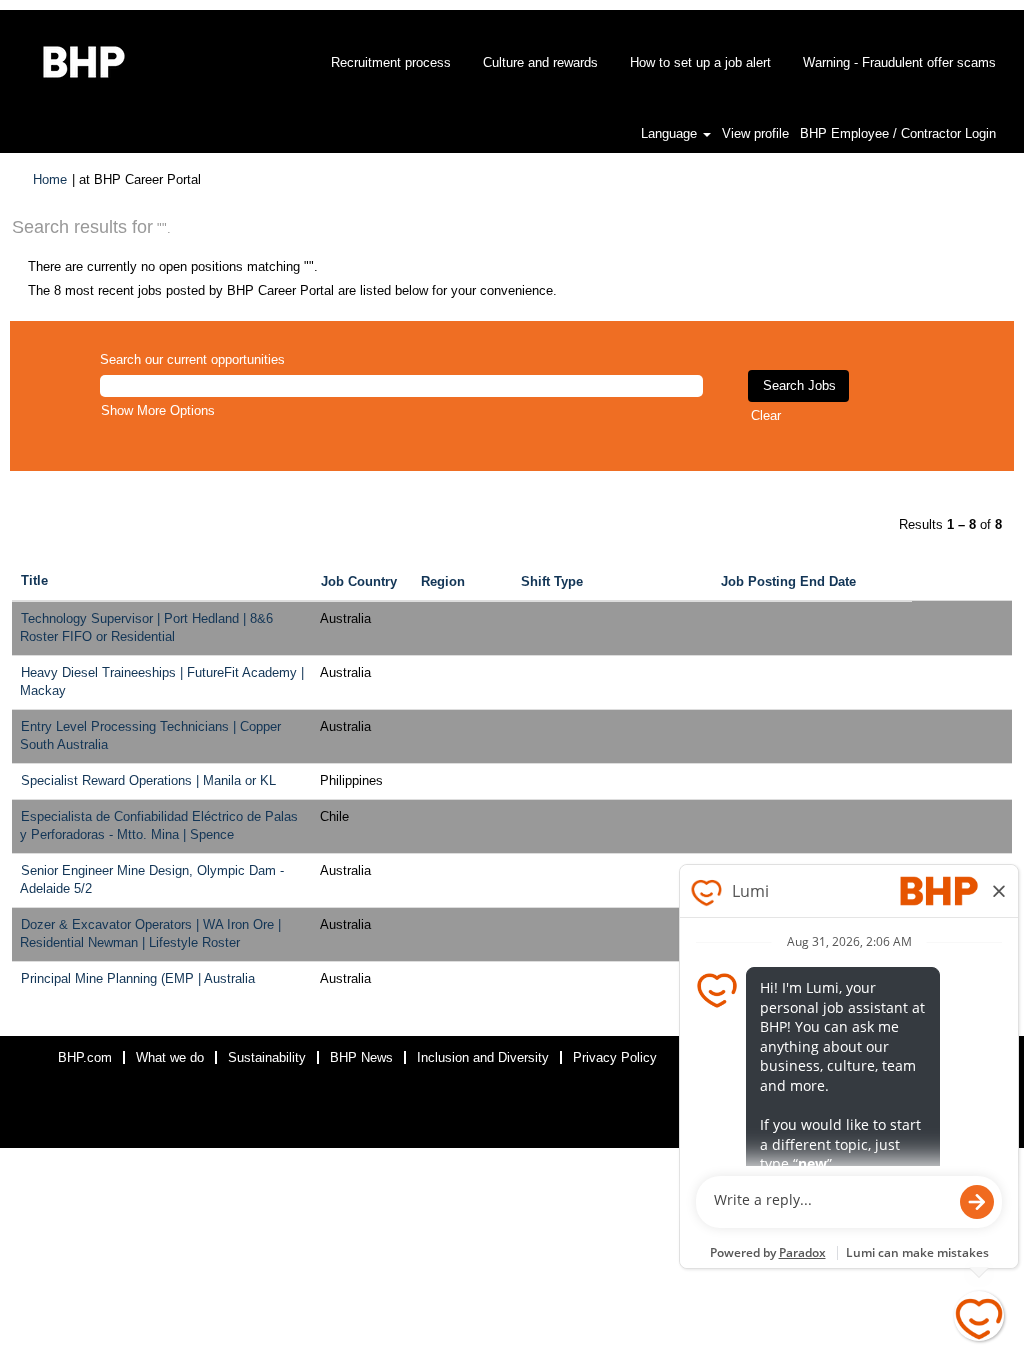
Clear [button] (766, 415)
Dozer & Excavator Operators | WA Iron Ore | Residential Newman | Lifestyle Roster (150, 934)
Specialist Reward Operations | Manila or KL (148, 780)
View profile (755, 133)
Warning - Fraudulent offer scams (899, 62)
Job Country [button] (359, 581)
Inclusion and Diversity (483, 1057)
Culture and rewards (540, 62)
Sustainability (267, 1057)
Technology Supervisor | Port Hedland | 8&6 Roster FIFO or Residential (146, 628)
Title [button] (34, 580)
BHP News (361, 1057)
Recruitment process (391, 62)
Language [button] (671, 133)
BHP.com (85, 1057)
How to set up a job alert (700, 62)
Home (50, 179)
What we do (170, 1057)
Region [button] (443, 581)
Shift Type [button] (552, 581)
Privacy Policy (615, 1057)
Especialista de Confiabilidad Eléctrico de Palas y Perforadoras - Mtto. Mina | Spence (159, 826)
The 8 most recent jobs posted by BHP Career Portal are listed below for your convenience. (292, 290)
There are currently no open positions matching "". (173, 266)
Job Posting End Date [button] (788, 581)
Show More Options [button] (158, 410)
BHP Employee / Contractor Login (898, 133)
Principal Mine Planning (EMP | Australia (138, 978)
